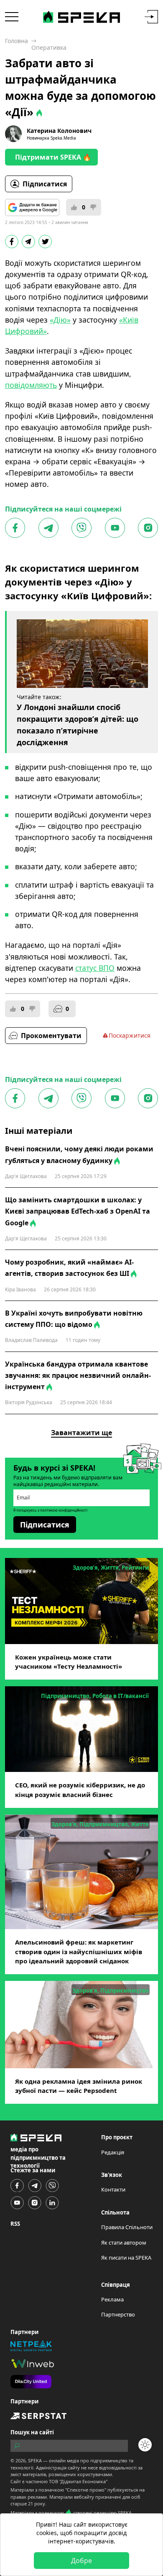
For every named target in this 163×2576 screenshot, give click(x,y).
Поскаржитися (130, 1035)
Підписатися (45, 184)
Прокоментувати (51, 1036)
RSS (15, 2224)
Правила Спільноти (127, 2227)
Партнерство (118, 2314)
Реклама (112, 2299)
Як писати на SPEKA (126, 2258)
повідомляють (31, 385)
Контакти (113, 2189)
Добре (81, 2561)
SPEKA (35, 2460)
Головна (17, 41)
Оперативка (49, 47)
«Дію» (60, 320)
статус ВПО (95, 968)
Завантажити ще (81, 1433)
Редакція (113, 2152)
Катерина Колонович (59, 131)
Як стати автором (124, 2243)
